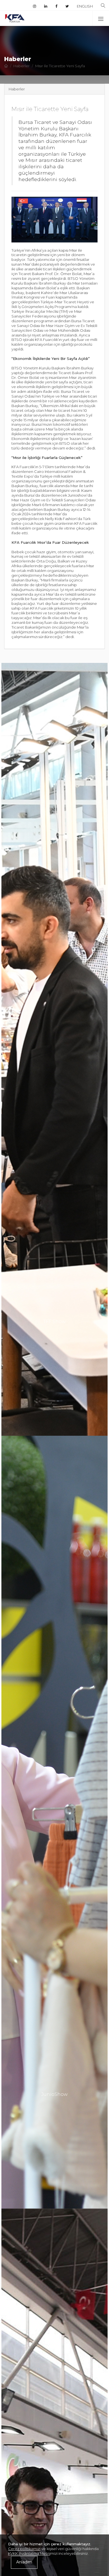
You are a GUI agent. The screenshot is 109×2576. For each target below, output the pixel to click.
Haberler (22, 66)
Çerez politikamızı (24, 2549)
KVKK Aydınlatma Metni (29, 2553)
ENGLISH (85, 6)
